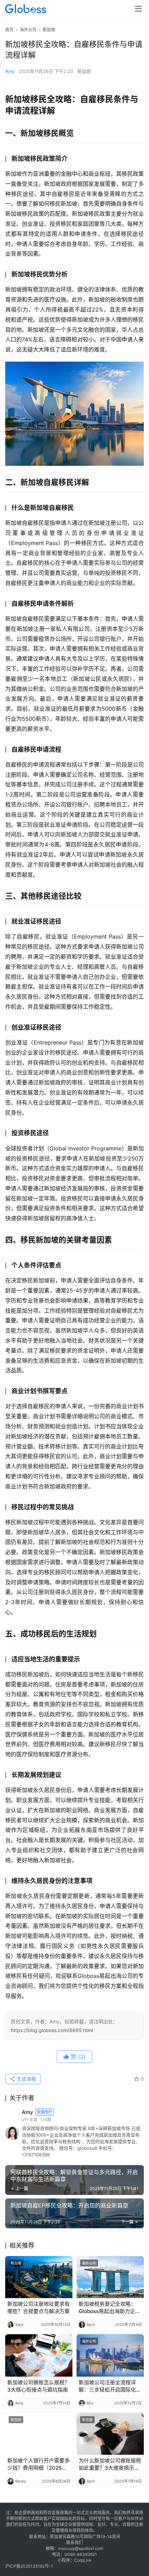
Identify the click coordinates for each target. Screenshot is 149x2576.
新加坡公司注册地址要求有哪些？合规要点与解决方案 (38, 2307)
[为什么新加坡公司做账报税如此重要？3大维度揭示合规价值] (110, 2434)
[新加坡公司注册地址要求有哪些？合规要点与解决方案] (39, 2277)
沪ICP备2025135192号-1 (29, 2566)
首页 (9, 30)
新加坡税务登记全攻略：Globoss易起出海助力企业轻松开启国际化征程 (109, 2308)
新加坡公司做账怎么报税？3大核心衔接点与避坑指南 (38, 2386)
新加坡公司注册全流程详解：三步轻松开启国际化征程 (110, 2386)
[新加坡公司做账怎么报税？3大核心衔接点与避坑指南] (39, 2355)
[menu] (138, 9)
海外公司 (89, 2263)
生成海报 (26, 2079)
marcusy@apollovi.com (81, 2548)
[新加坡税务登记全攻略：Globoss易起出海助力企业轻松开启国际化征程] (110, 2277)
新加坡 (84, 71)
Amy (10, 71)
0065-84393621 (81, 2554)
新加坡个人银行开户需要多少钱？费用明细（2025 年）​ (38, 2464)
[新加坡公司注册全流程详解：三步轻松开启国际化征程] (110, 2355)
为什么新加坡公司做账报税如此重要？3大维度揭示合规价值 (110, 2464)
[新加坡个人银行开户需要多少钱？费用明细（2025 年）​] (39, 2434)
